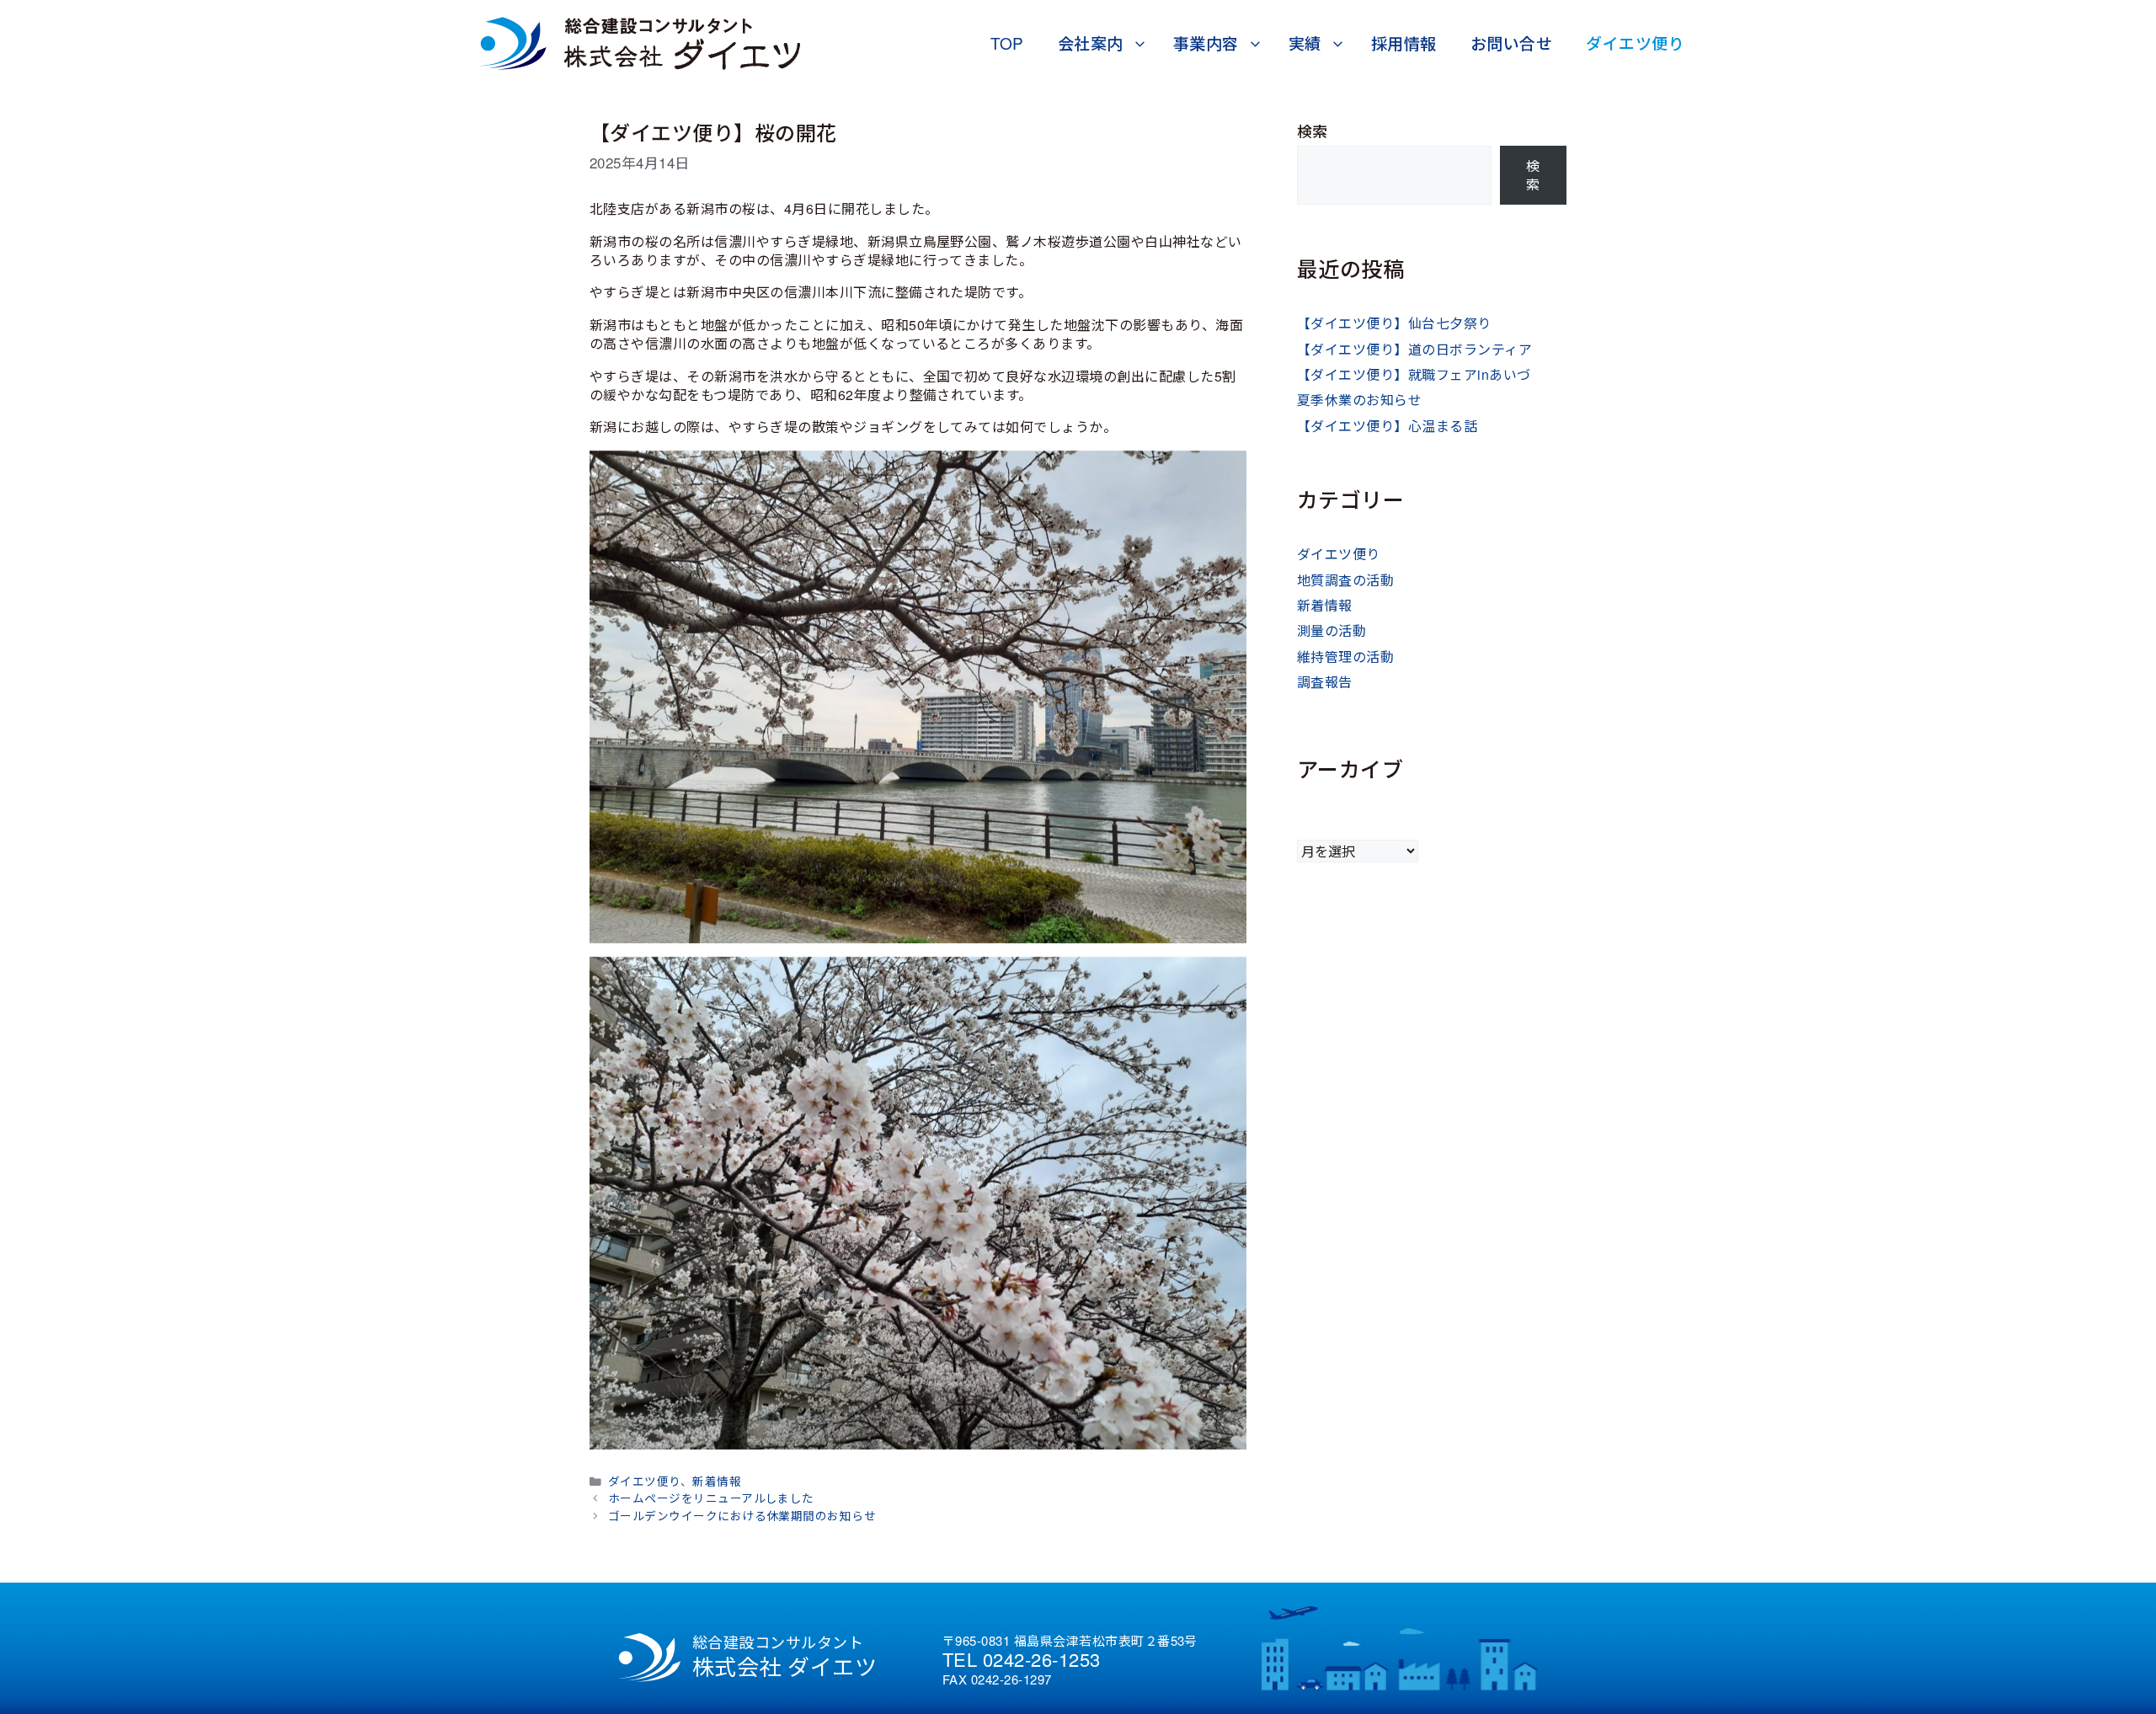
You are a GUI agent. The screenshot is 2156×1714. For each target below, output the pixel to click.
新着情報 (717, 1481)
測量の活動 (1331, 630)
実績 (1305, 43)
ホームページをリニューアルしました (711, 1498)
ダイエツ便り (1635, 43)
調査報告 (1325, 682)
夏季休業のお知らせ (1359, 400)
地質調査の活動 (1345, 580)
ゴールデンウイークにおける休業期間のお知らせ (742, 1515)
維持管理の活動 (1345, 657)
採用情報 (1404, 43)
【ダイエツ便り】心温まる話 (1387, 426)
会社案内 (1091, 43)
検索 (1313, 131)
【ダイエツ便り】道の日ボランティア (1414, 349)
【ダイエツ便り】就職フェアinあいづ (1414, 374)
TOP (1007, 43)
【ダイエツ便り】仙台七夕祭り (1394, 323)
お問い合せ (1511, 43)
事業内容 (1206, 43)
